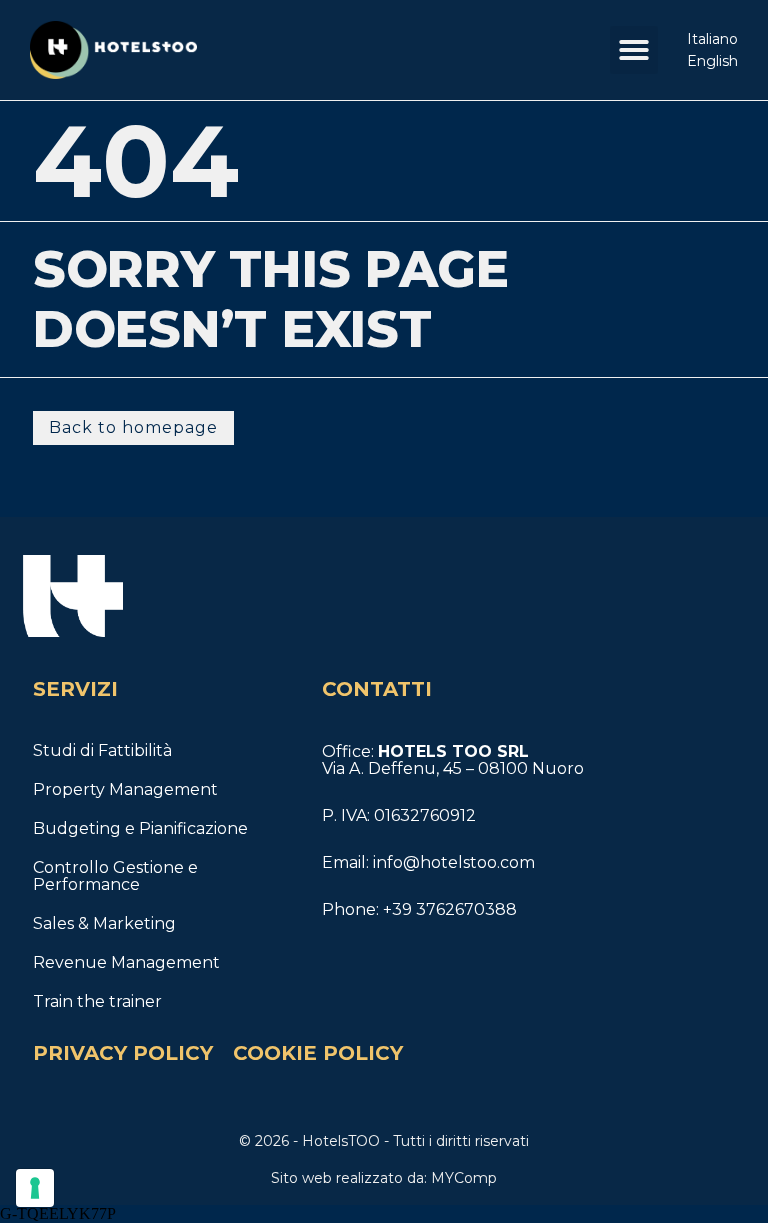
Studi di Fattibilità (102, 750)
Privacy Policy (123, 1053)
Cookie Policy (318, 1053)
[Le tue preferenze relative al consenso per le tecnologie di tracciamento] (35, 1188)
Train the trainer (97, 1001)
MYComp (462, 1178)
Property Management (125, 789)
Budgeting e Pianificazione (140, 828)
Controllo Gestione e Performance (115, 876)
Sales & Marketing (104, 923)
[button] (634, 50)
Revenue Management (126, 962)
